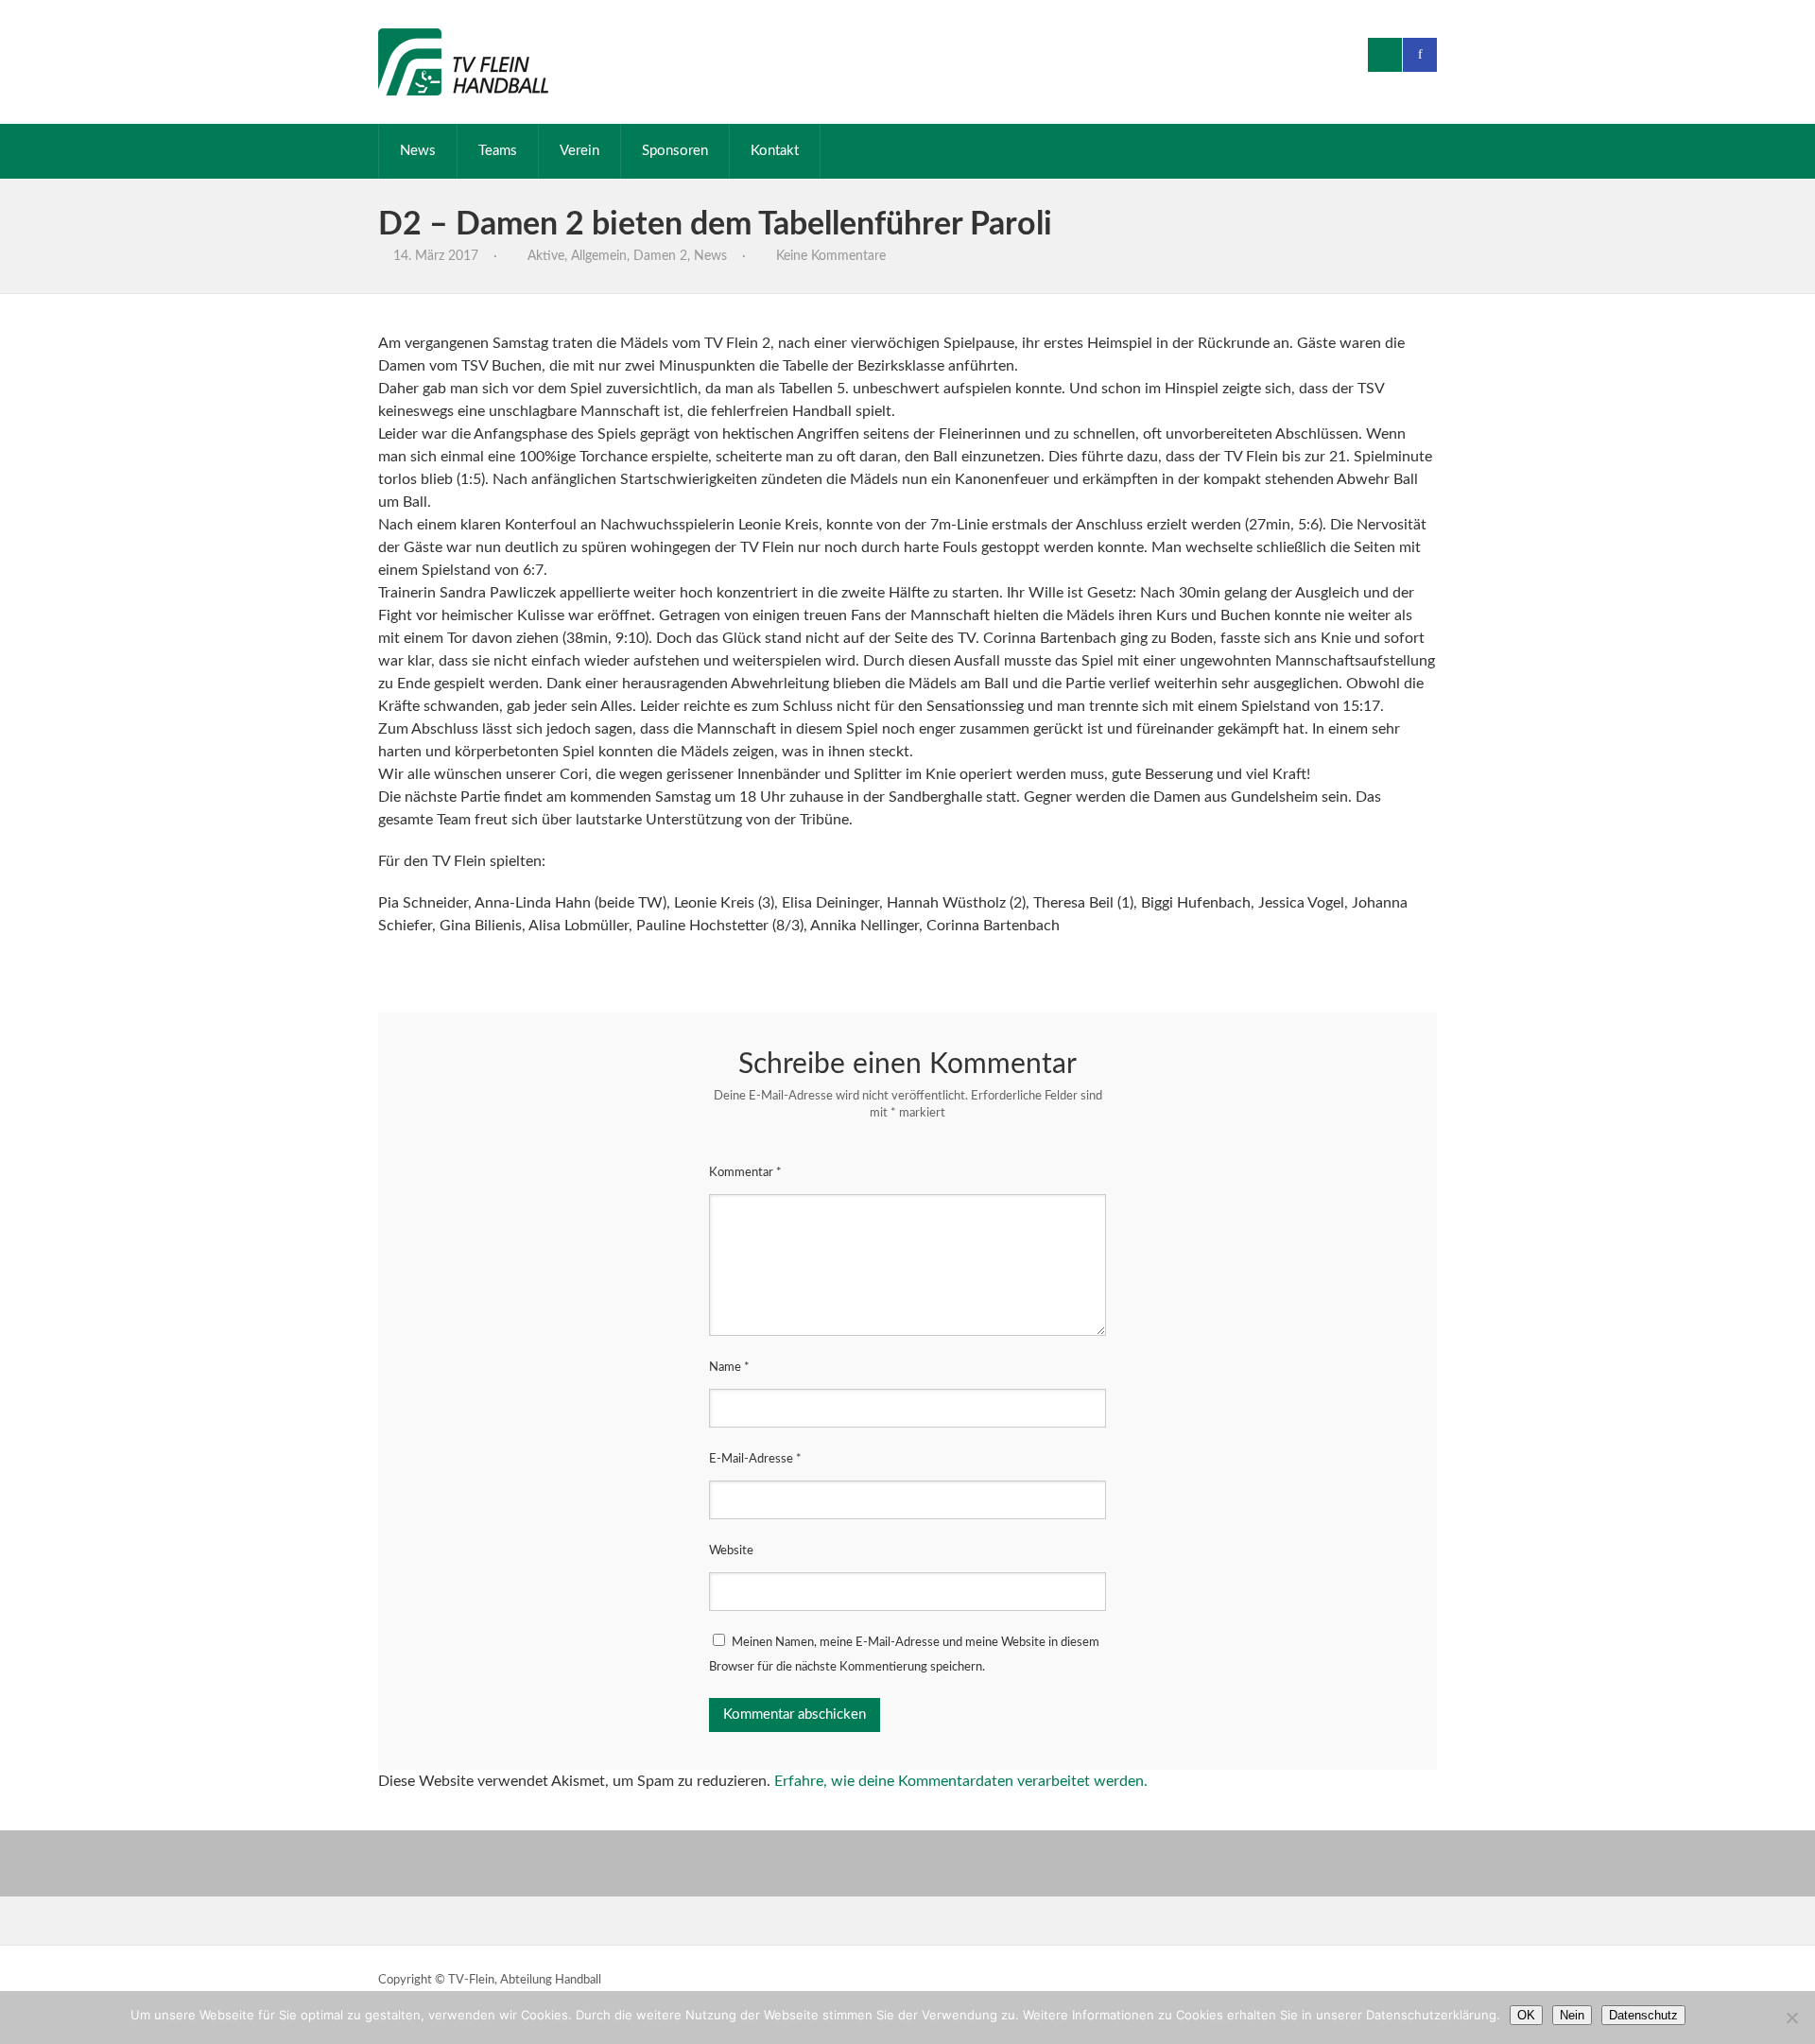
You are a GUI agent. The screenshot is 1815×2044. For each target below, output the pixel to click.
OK (1526, 2015)
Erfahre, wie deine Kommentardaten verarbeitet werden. (961, 1781)
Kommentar (745, 1173)
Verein (579, 151)
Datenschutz (1643, 2015)
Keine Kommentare (831, 256)
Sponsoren (675, 151)
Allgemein (599, 256)
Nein (1572, 2015)
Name (729, 1368)
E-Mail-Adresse (755, 1459)
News (418, 151)
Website (731, 1551)
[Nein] (1791, 2018)
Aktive (546, 256)
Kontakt (775, 151)
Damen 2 (660, 256)
